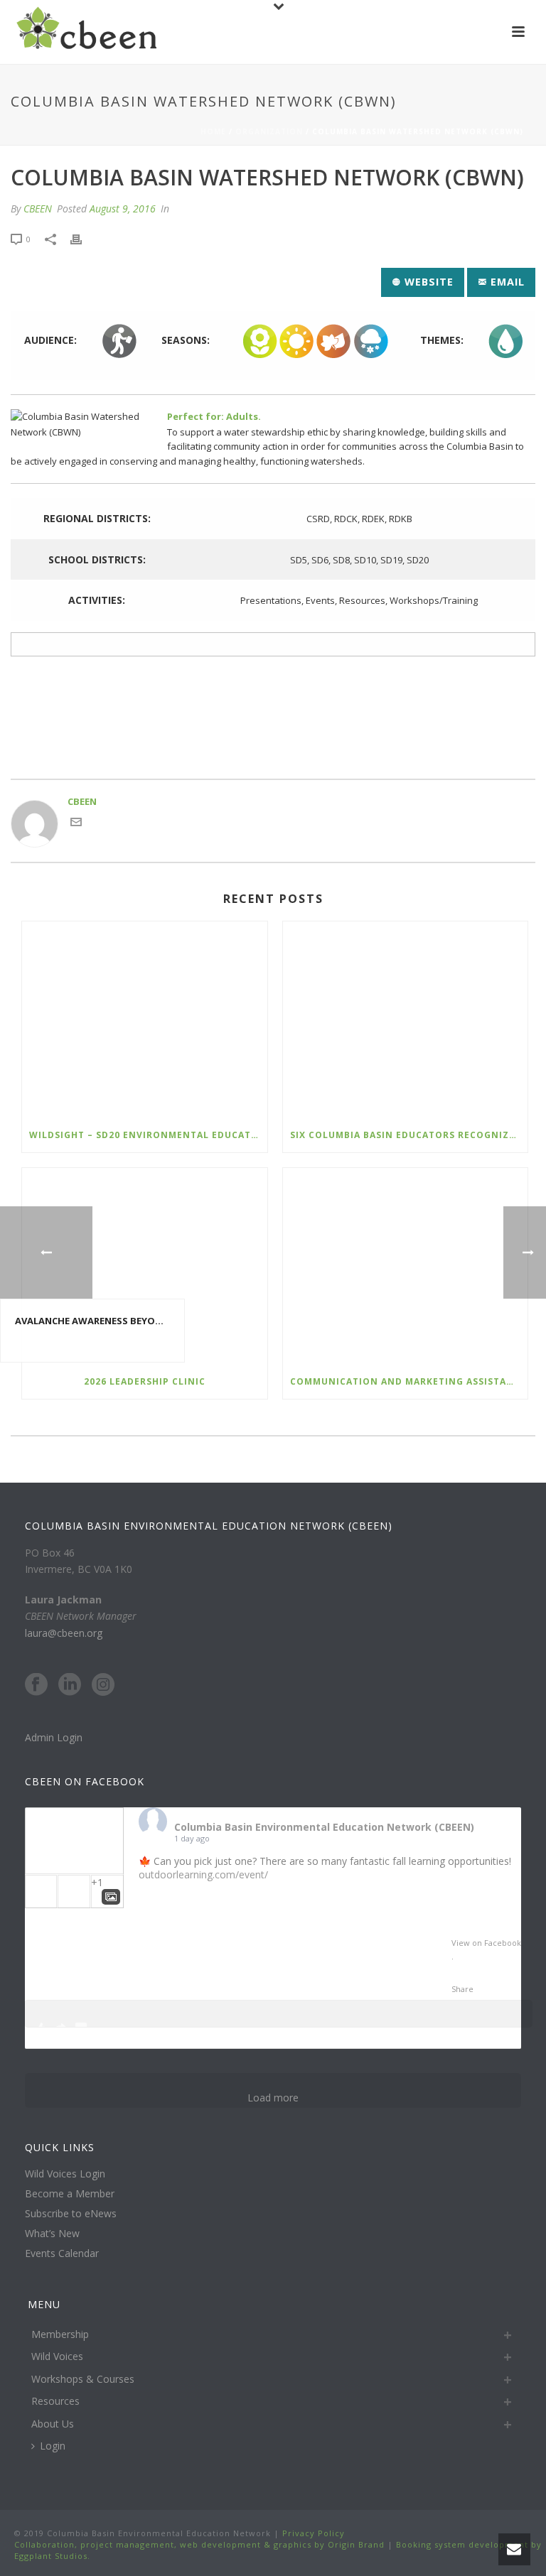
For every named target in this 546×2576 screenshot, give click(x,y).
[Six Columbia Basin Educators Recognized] (406, 1020)
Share (462, 1989)
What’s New (52, 2234)
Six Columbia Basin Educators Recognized (406, 1135)
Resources (55, 2401)
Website (427, 282)
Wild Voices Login (65, 2174)
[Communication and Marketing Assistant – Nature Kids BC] (406, 1266)
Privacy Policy (312, 2533)
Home (213, 131)
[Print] (83, 239)
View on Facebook (486, 1943)
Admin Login (54, 1737)
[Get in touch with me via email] (76, 824)
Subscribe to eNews (71, 2214)
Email (506, 282)
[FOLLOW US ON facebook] (36, 1685)
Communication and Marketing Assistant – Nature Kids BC (409, 1381)
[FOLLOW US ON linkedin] (70, 1685)
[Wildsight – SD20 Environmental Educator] (145, 1020)
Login (53, 2446)
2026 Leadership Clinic (145, 1381)
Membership (60, 2334)
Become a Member (70, 2194)
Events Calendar (62, 2253)
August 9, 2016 (123, 209)
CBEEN (38, 209)
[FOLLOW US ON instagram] (103, 1685)
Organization (269, 131)
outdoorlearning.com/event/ (203, 1874)
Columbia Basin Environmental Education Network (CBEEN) (324, 1827)
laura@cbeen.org (64, 1633)
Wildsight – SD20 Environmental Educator (147, 1135)
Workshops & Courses (83, 2379)
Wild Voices (57, 2356)
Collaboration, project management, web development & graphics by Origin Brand (199, 2544)
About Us (53, 2424)
